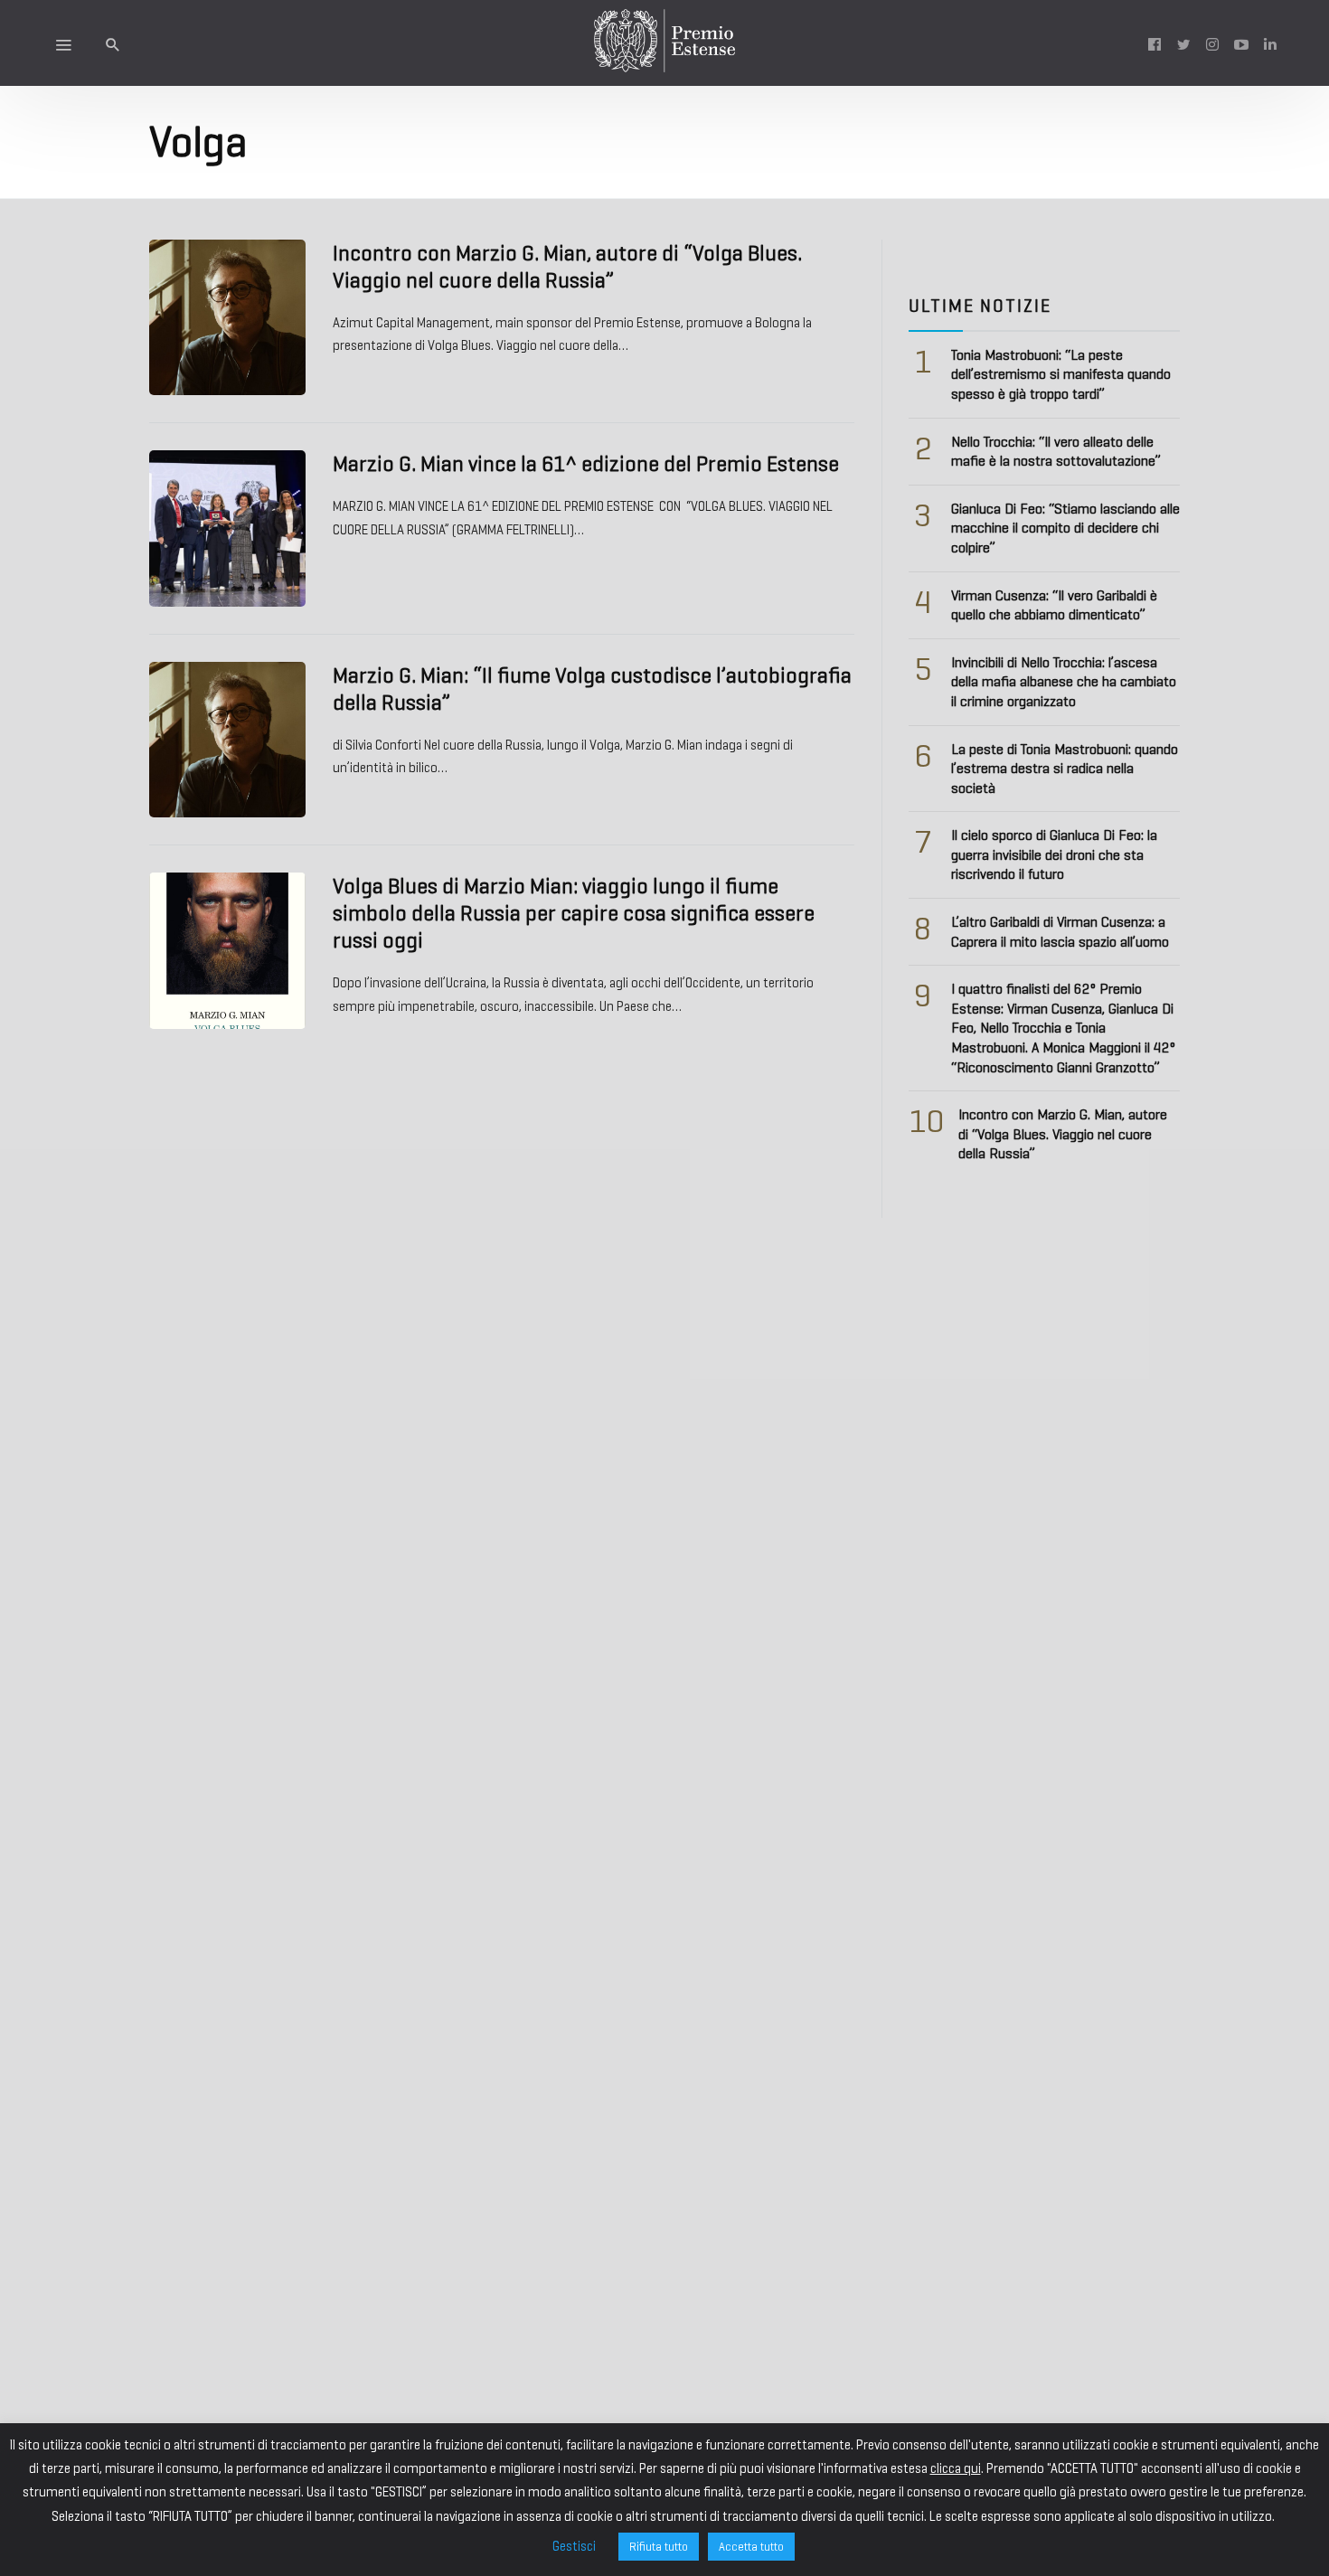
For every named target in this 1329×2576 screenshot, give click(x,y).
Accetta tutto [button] (751, 2547)
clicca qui (956, 2468)
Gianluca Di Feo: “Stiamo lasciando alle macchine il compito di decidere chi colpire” (1065, 528)
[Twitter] (1183, 43)
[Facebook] (1155, 43)
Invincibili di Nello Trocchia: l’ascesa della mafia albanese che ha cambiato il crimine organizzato (1064, 682)
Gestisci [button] (574, 2546)
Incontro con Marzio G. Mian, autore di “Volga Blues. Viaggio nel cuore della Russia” (567, 267)
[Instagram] (1212, 43)
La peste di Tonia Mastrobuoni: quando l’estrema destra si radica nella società (1065, 769)
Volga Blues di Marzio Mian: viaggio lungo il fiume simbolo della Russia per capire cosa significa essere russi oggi (574, 913)
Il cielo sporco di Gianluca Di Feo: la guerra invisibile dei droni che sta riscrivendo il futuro (1054, 854)
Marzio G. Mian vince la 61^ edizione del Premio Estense (586, 464)
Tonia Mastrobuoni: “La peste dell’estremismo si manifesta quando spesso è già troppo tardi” (1061, 374)
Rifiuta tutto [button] (659, 2547)
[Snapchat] (1270, 43)
